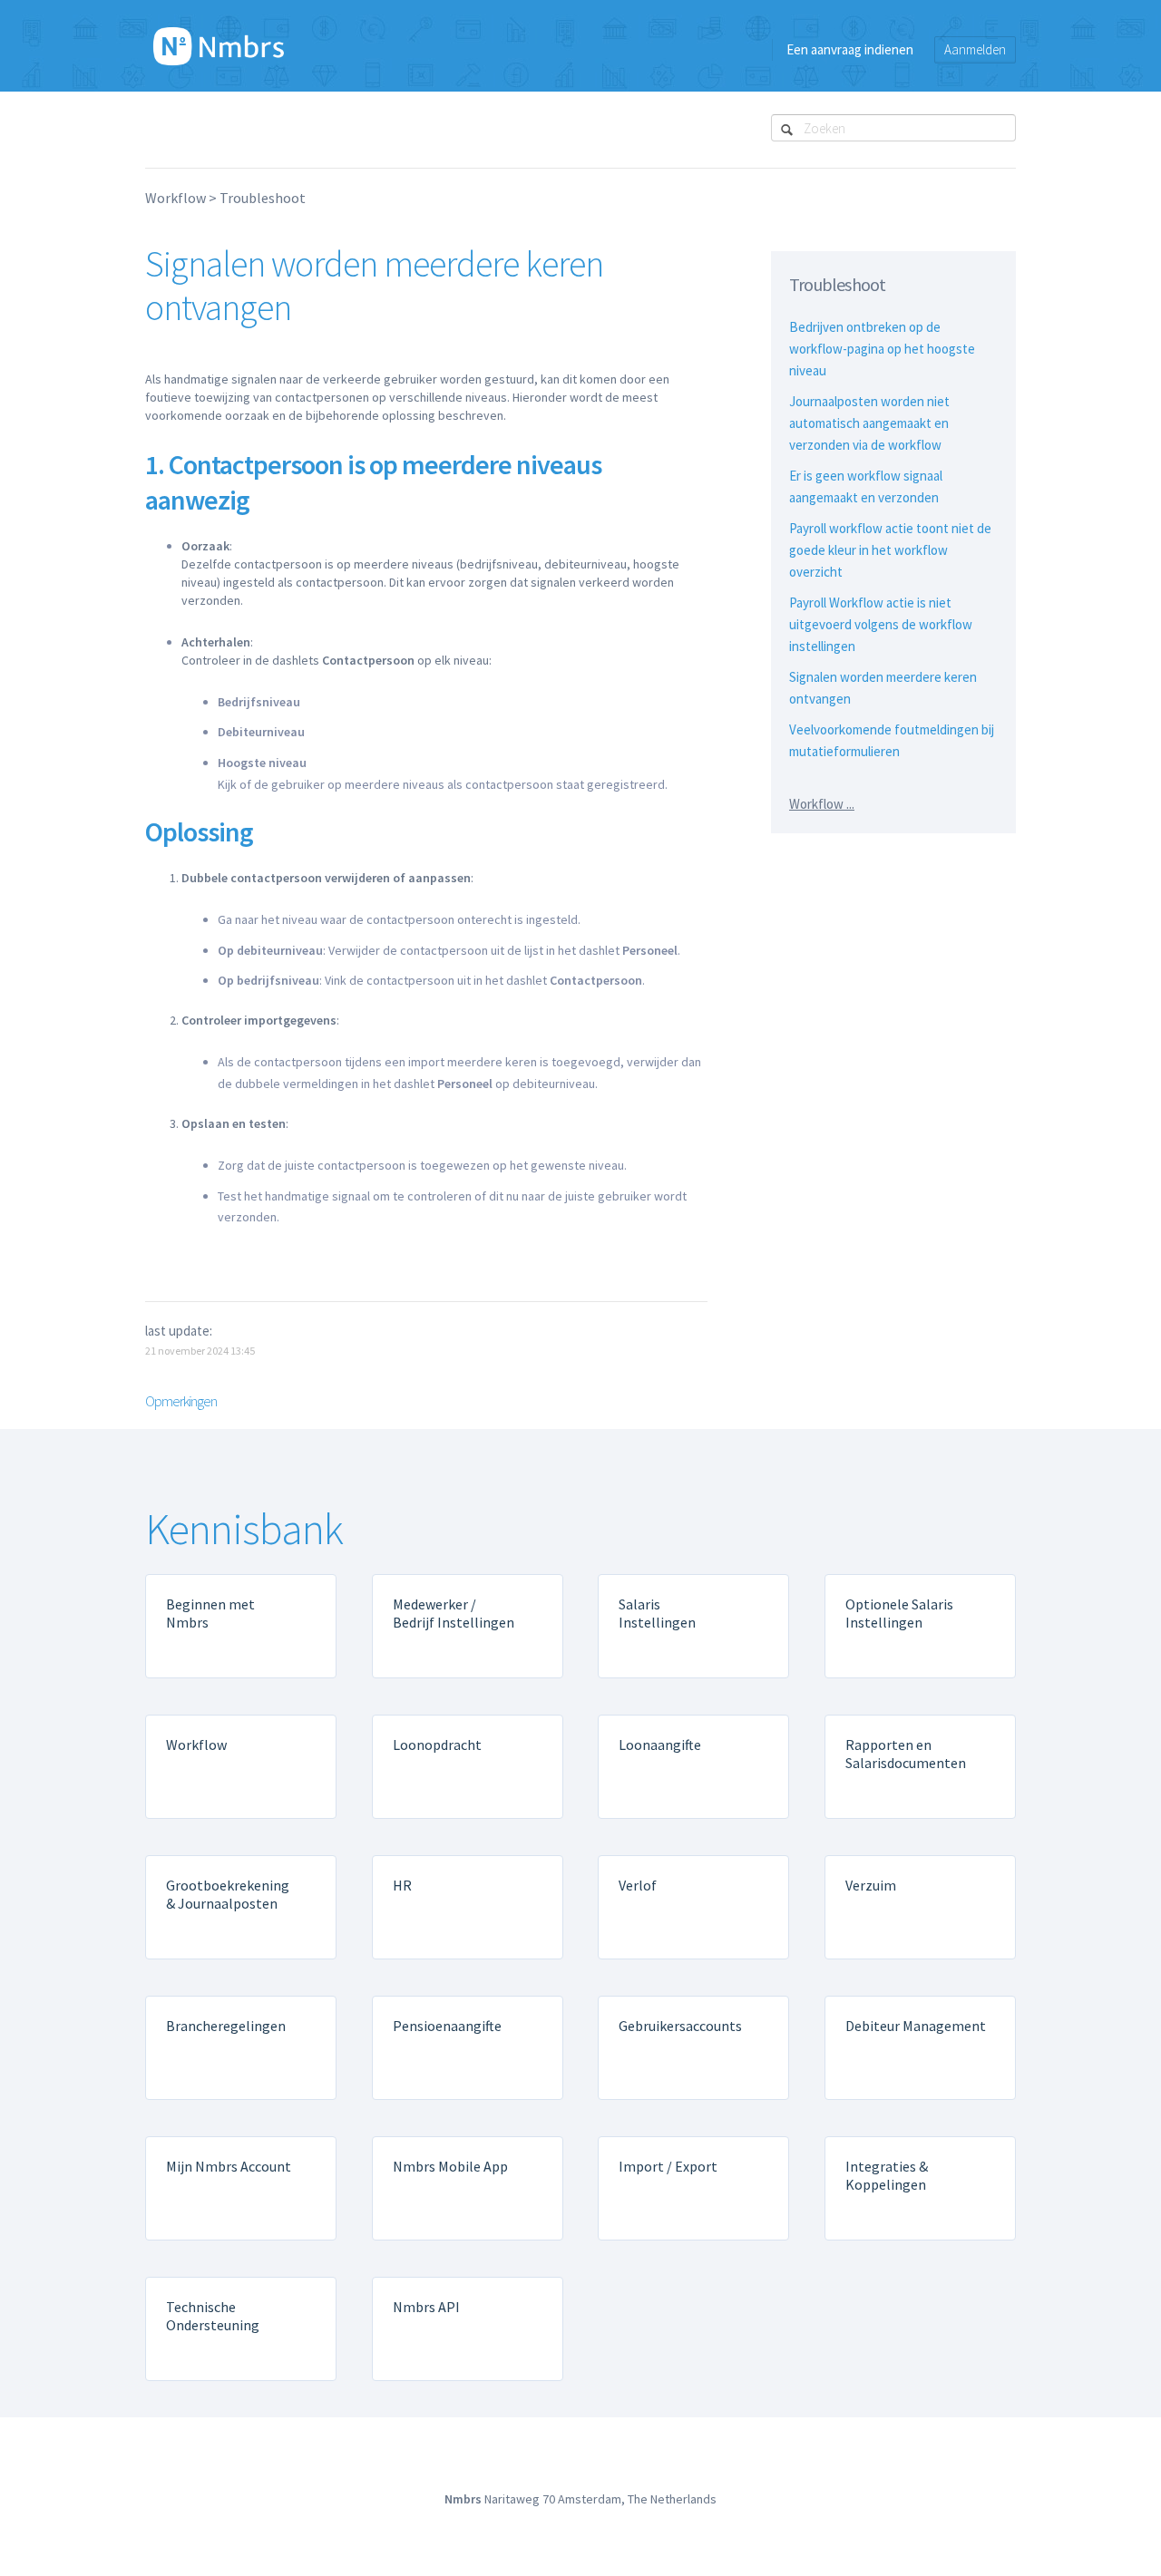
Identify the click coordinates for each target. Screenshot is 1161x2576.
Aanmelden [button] (975, 49)
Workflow (176, 198)
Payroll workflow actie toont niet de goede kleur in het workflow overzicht (890, 550)
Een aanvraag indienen (850, 49)
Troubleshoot (263, 198)
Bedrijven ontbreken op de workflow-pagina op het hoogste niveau (882, 349)
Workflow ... (822, 804)
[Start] (219, 45)
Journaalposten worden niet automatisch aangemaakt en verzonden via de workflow (869, 423)
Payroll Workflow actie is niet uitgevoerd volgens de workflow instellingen (881, 624)
